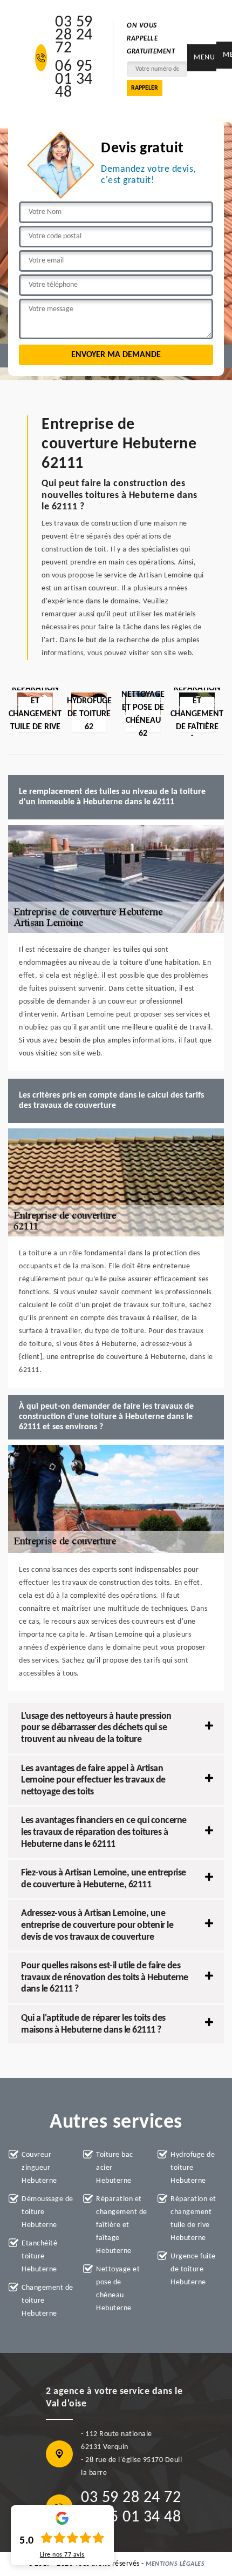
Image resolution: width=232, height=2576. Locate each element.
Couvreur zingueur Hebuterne (39, 2168)
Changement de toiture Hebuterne (47, 2301)
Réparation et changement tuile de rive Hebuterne (193, 2219)
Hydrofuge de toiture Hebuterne (193, 2168)
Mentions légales (175, 2564)
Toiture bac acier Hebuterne (115, 2168)
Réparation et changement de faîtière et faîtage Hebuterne (122, 2225)
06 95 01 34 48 (74, 80)
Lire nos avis (62, 2555)
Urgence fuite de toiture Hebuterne (193, 2269)
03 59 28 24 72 (74, 36)
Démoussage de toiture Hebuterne (47, 2212)
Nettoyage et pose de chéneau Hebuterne (118, 2289)
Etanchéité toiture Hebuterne (39, 2256)
